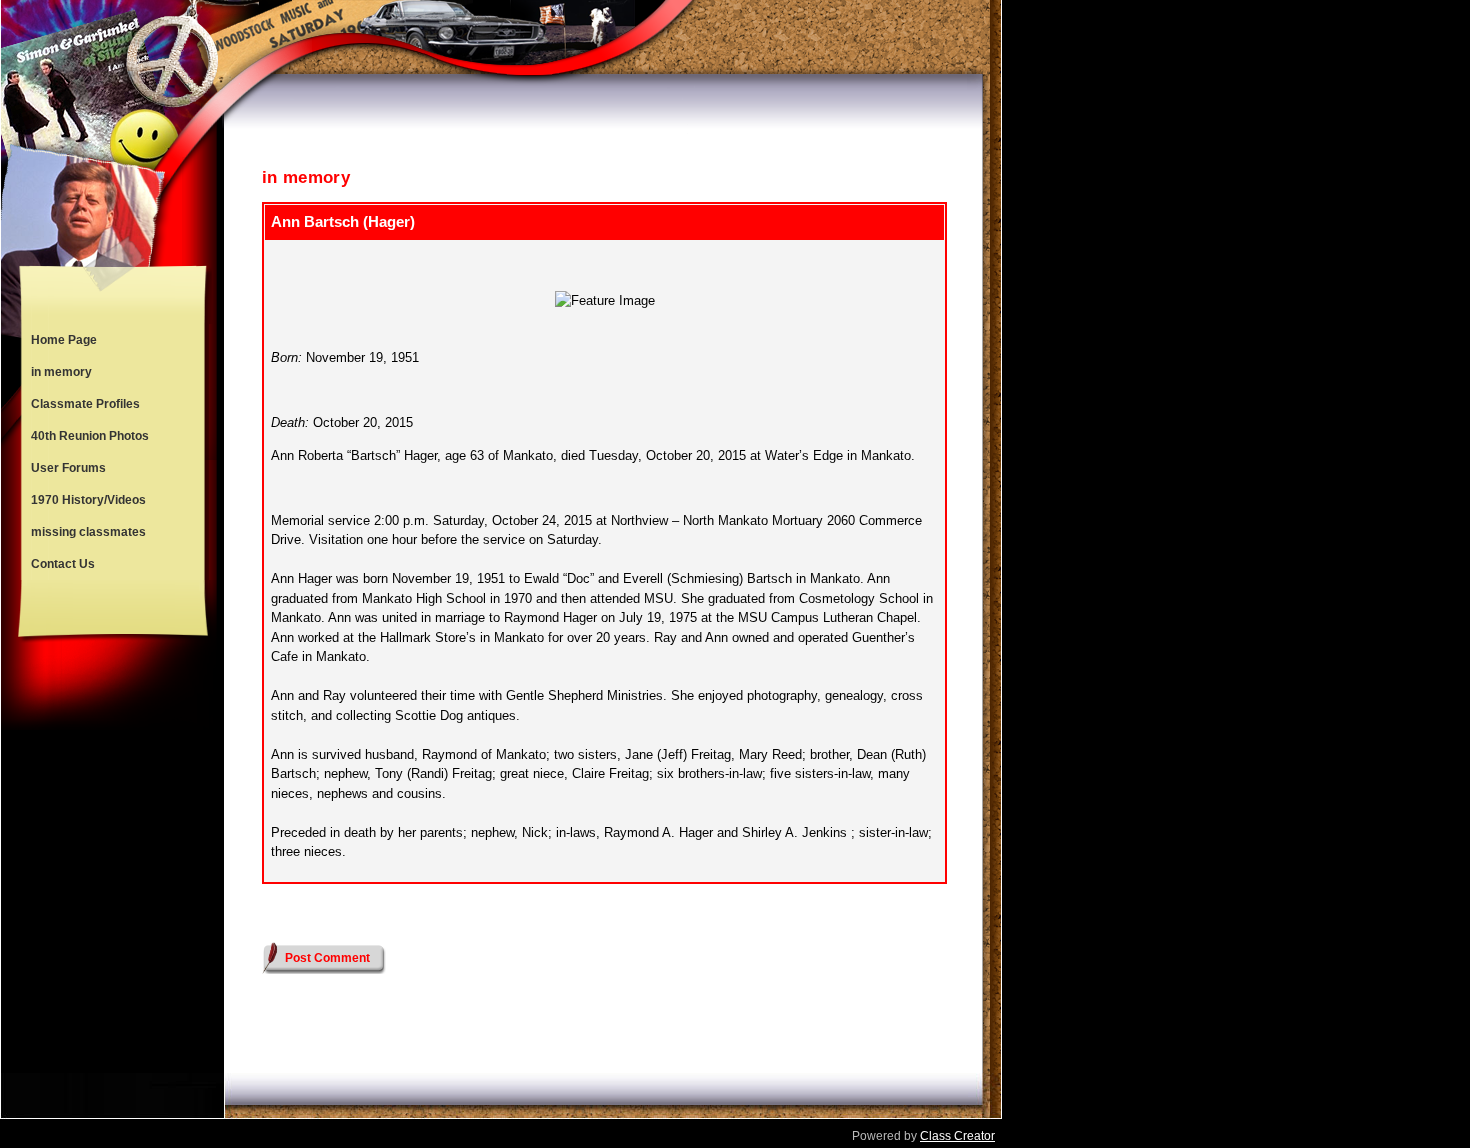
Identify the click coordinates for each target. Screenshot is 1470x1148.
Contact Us (63, 564)
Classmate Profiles (85, 404)
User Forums (68, 468)
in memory (61, 372)
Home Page (64, 340)
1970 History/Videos (88, 500)
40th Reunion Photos (90, 436)
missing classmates (88, 532)
